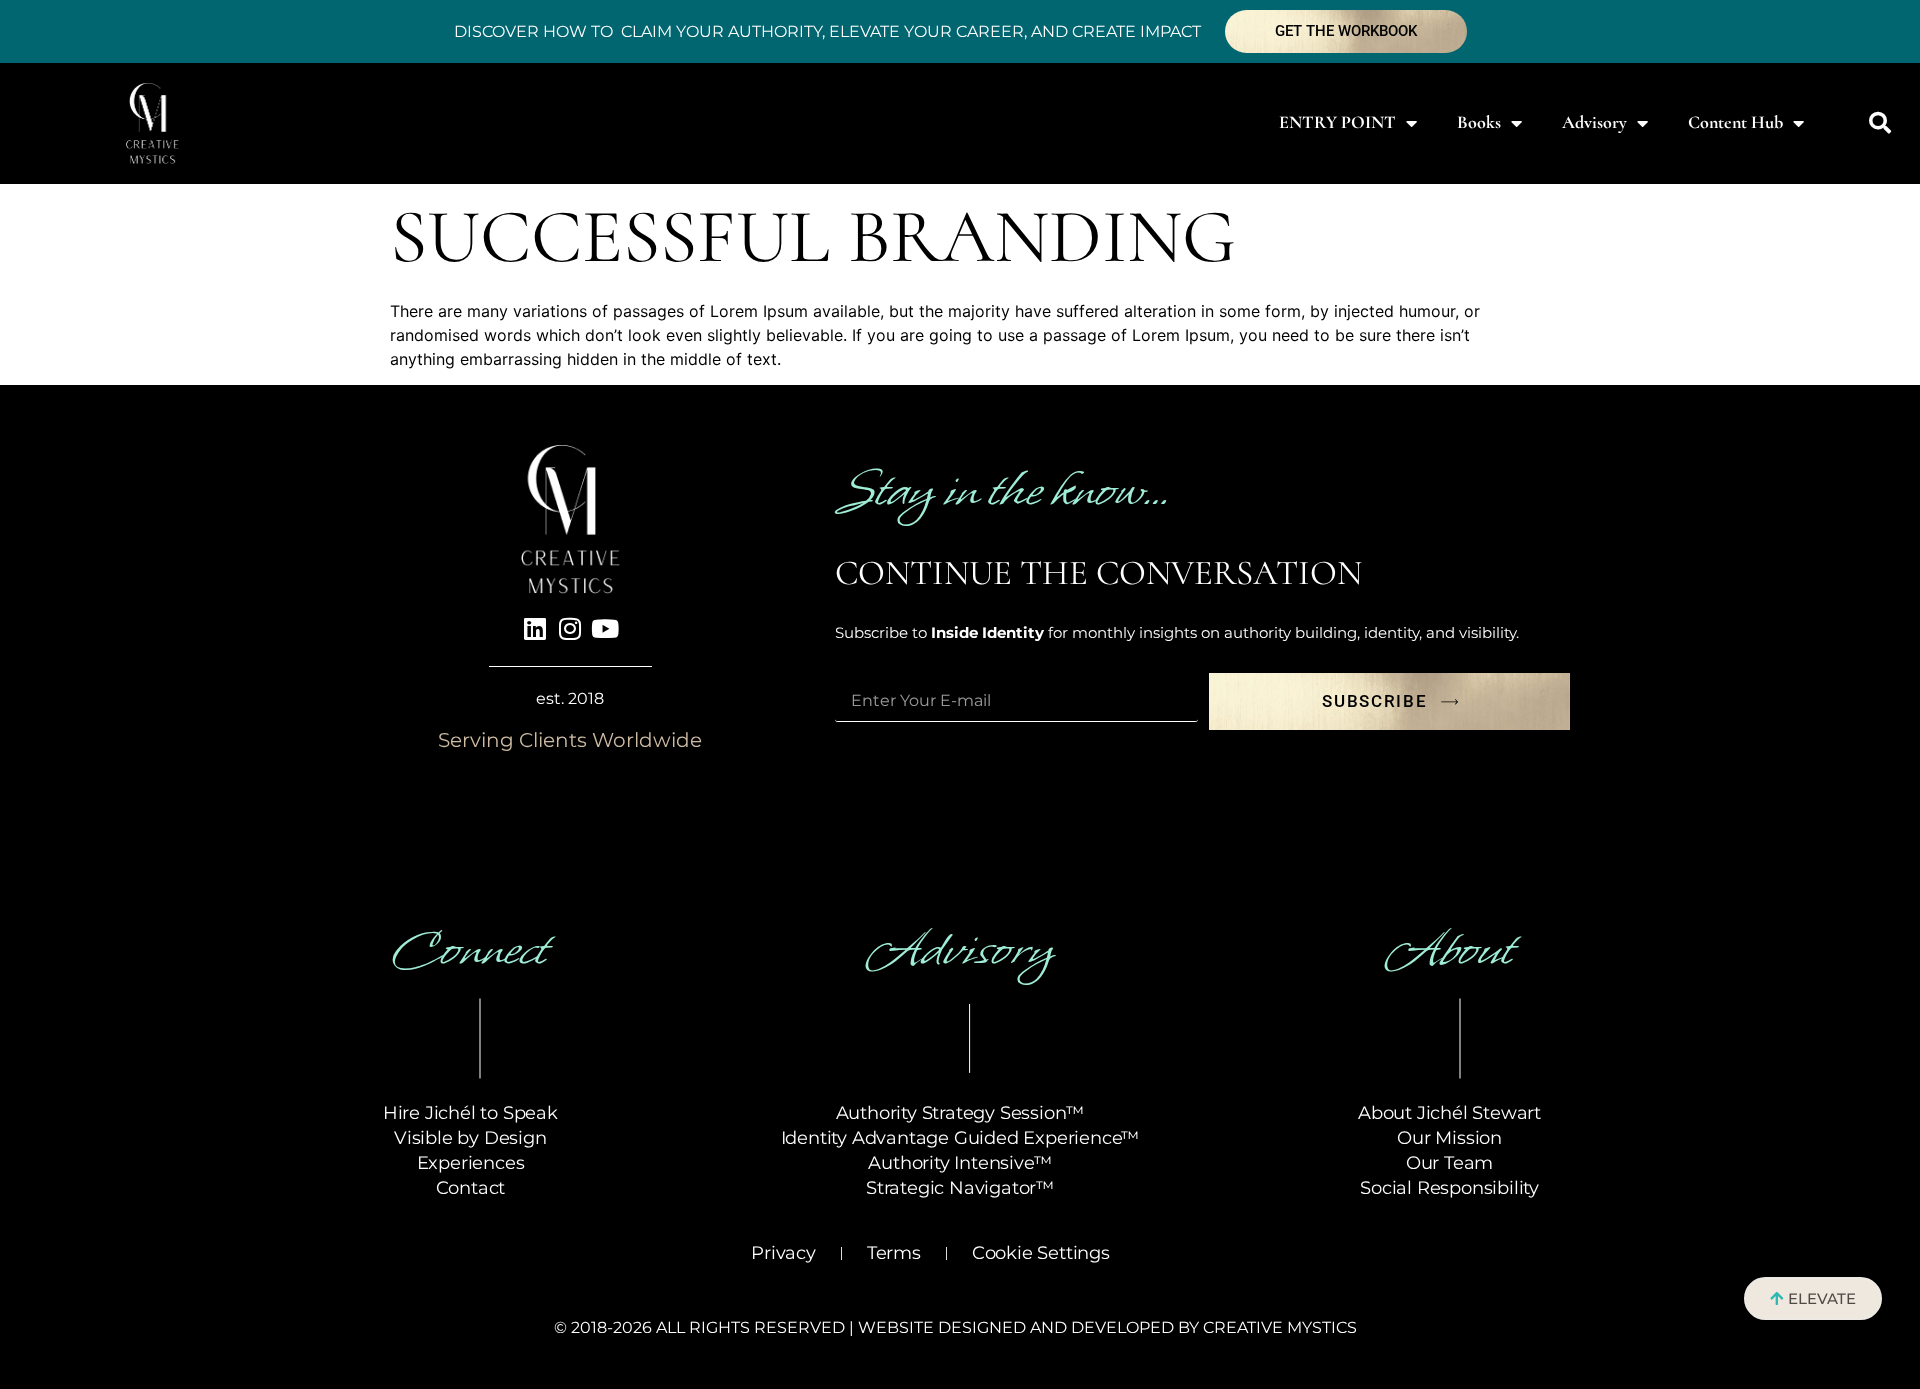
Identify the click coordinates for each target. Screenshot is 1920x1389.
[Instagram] (570, 629)
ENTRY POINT (1337, 122)
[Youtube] (605, 629)
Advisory (1594, 122)
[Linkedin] (535, 629)
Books (1479, 122)
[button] (1880, 123)
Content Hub (1735, 122)
